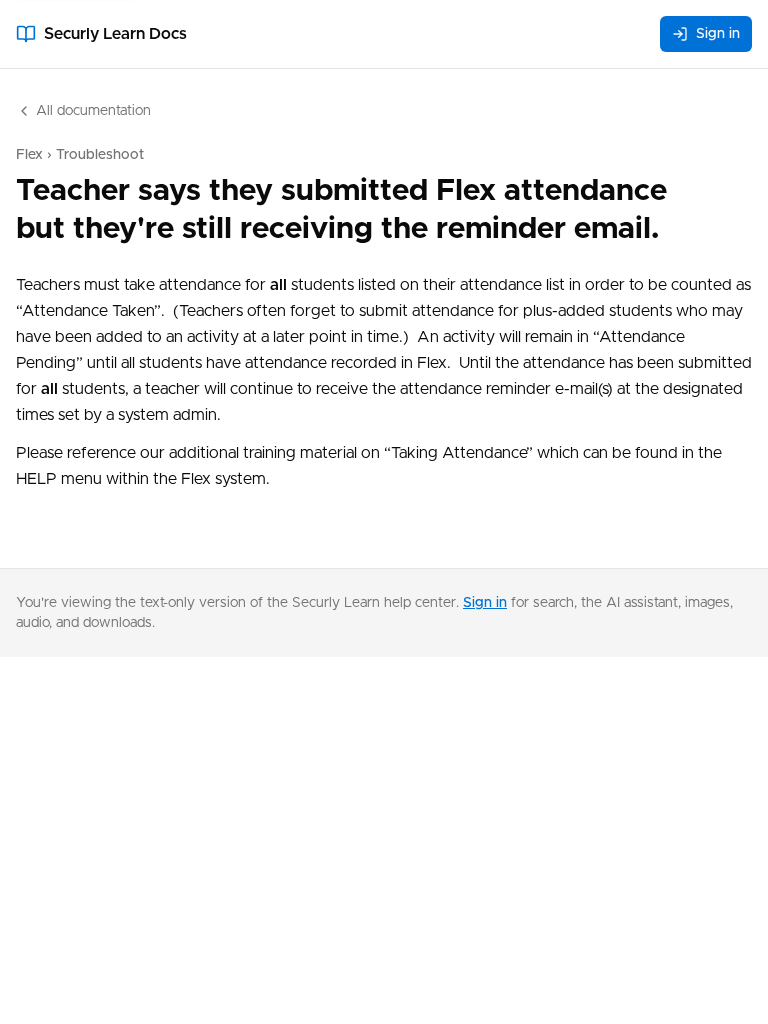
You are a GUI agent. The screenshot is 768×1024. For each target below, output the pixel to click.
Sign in (718, 34)
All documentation (93, 111)
